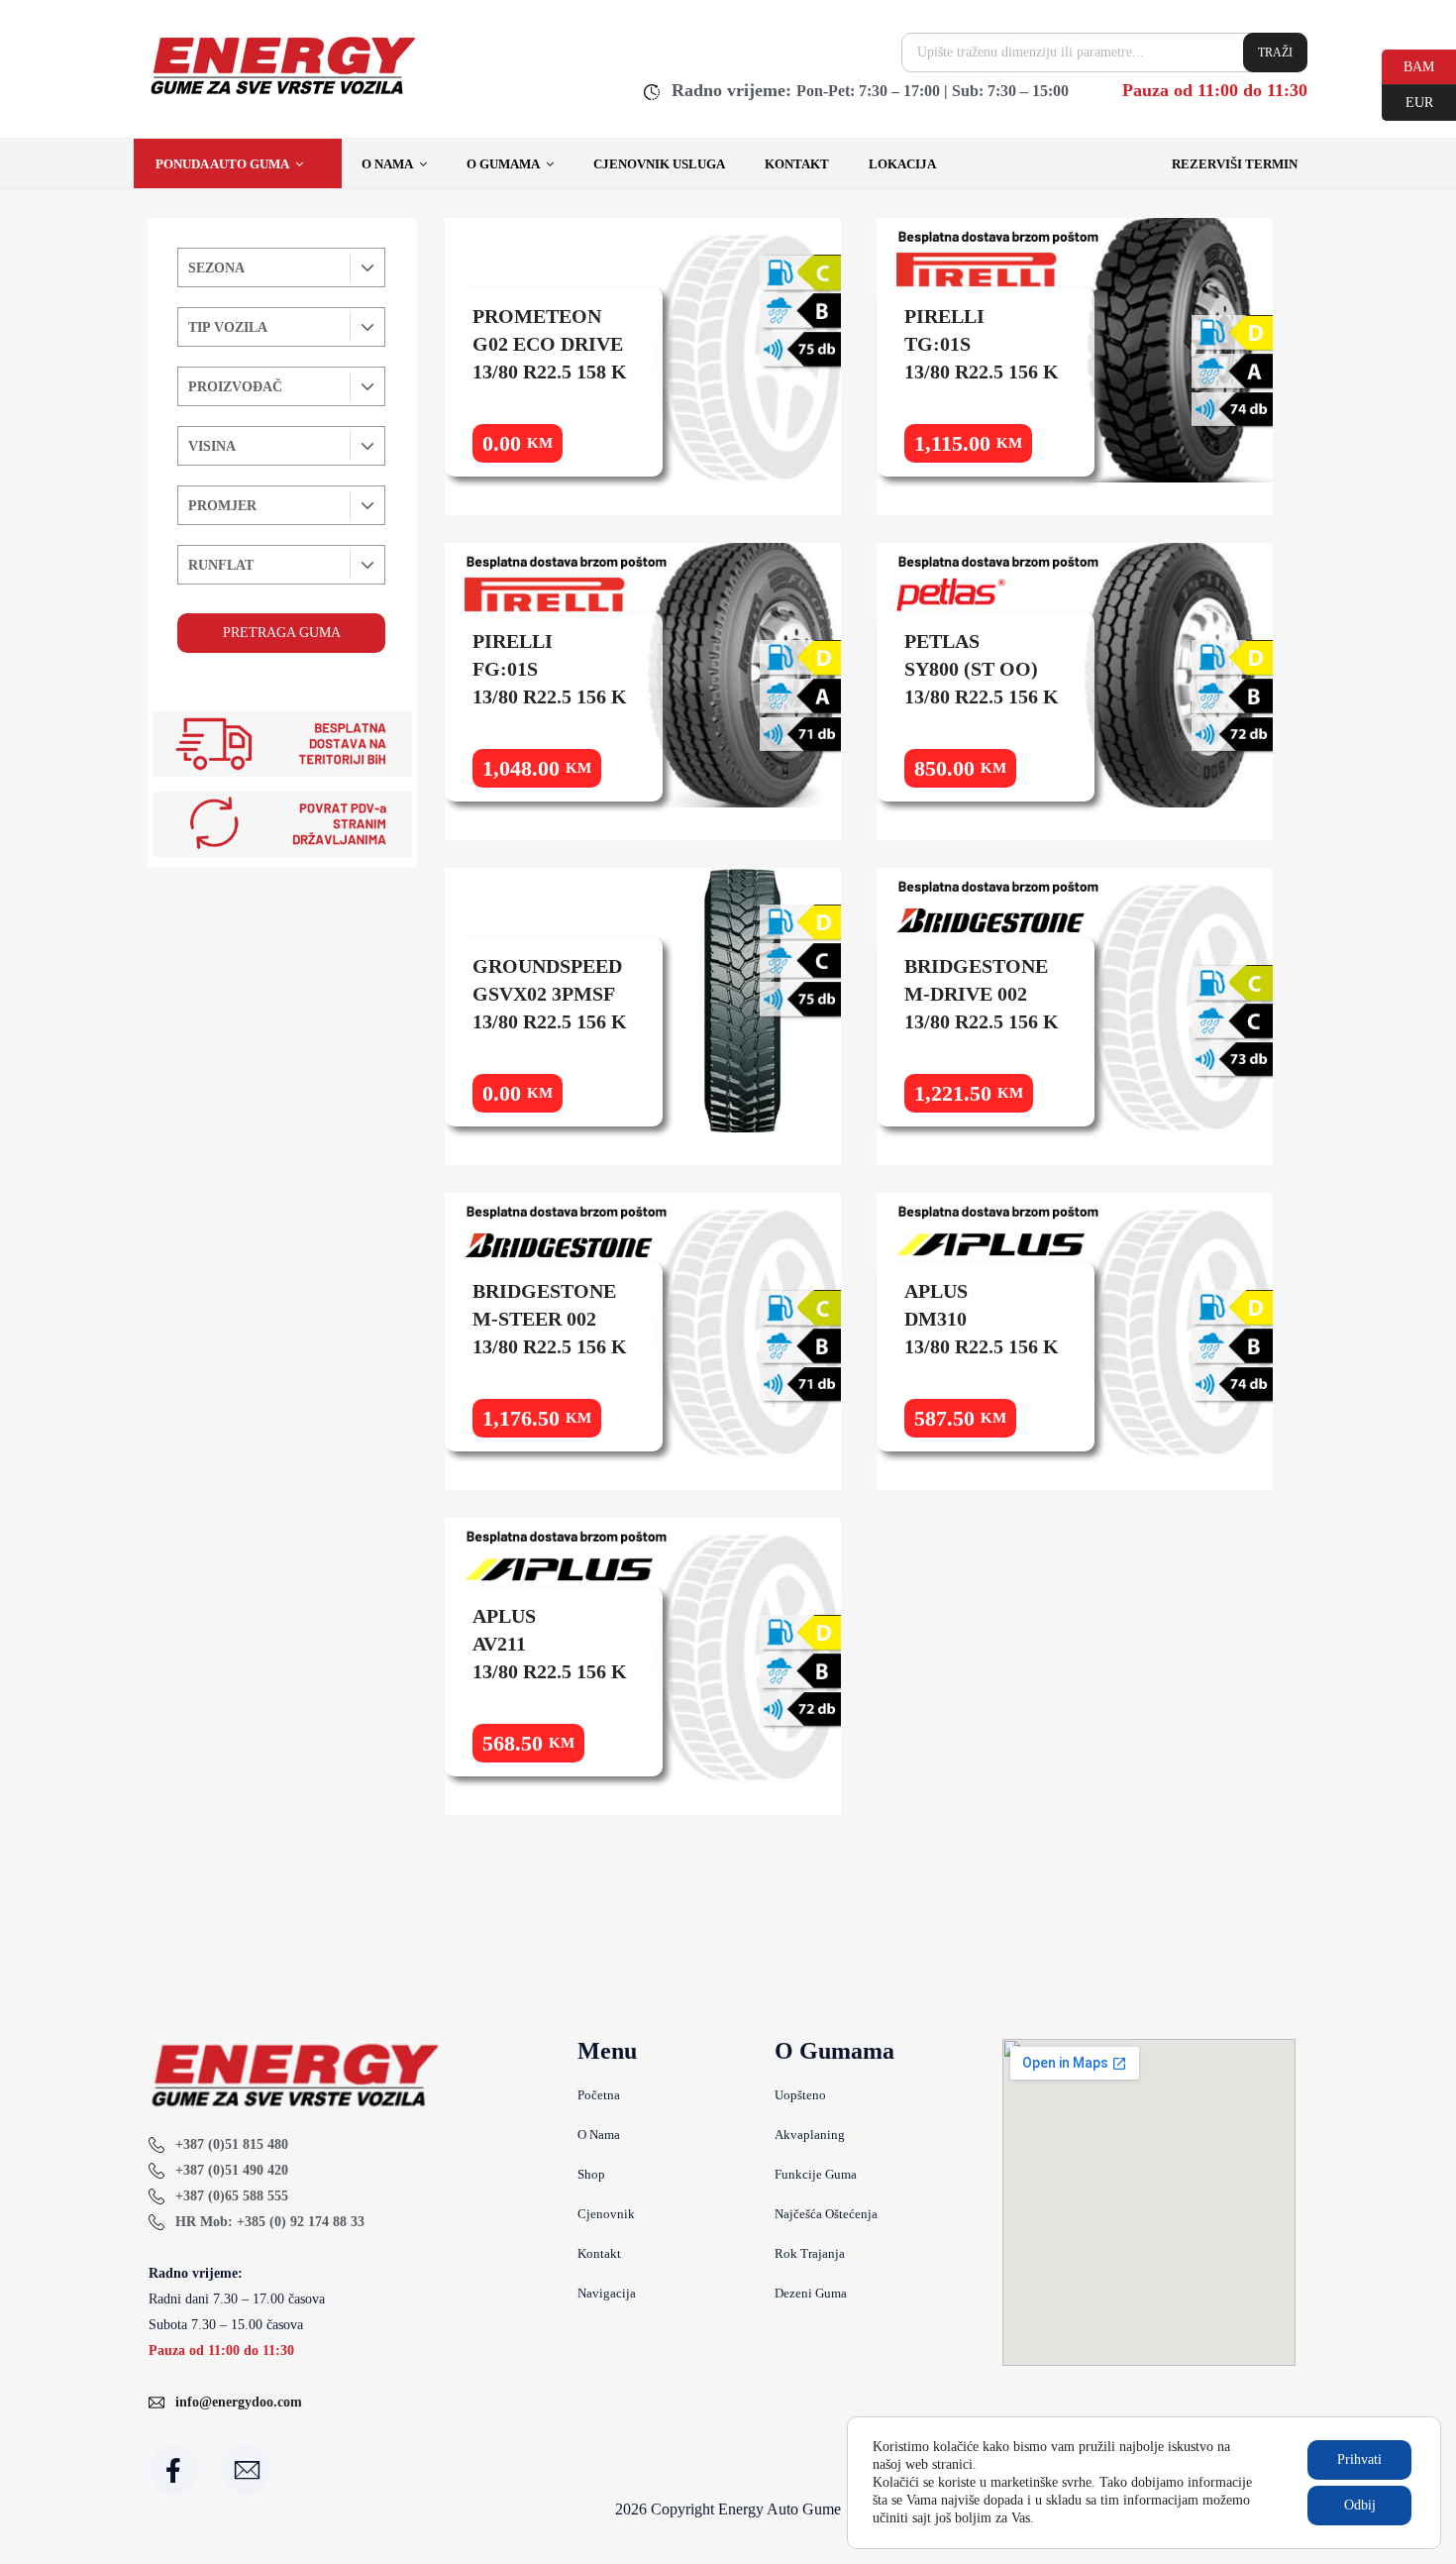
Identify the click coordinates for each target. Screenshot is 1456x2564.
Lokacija (902, 164)
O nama (387, 164)
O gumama (503, 164)
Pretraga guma (282, 633)
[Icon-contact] (247, 2470)
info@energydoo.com (239, 2402)
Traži (1275, 53)
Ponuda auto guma (222, 164)
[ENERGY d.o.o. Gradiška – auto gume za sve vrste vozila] (282, 94)
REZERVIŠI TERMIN (1235, 164)
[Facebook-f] (173, 2470)
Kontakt (797, 164)
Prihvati (1359, 2459)
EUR (1407, 101)
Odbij (1360, 2505)
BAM (1408, 65)
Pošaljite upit (554, 442)
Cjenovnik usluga (659, 164)
